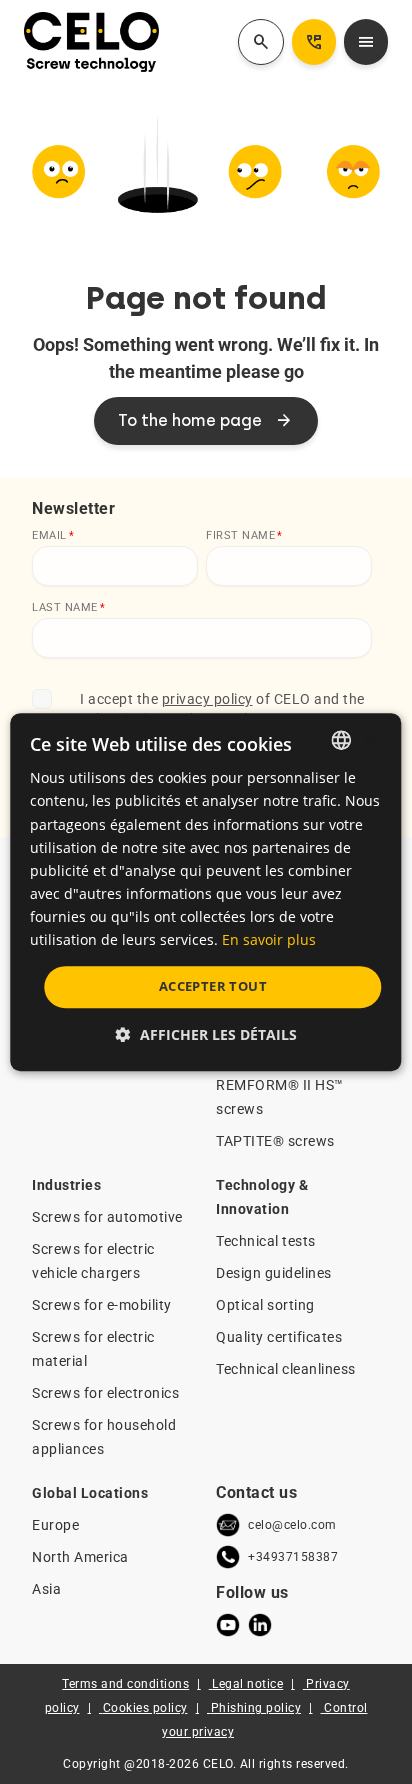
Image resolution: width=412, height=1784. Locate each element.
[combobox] (342, 740)
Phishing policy (256, 1708)
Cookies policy (145, 1708)
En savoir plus (269, 939)
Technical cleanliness (286, 1369)
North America (80, 1557)
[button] (206, 1034)
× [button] (369, 739)
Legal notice (247, 1684)
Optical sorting (265, 1305)
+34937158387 (293, 1557)
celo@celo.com (292, 1525)
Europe (55, 1525)
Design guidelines (274, 1273)
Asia (46, 1589)
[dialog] (205, 892)
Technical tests (266, 1241)
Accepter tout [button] (213, 986)
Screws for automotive (107, 1217)
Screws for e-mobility (102, 1305)
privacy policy (207, 699)
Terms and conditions (125, 1684)
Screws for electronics (105, 1393)
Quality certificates (279, 1337)
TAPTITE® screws (275, 1141)
